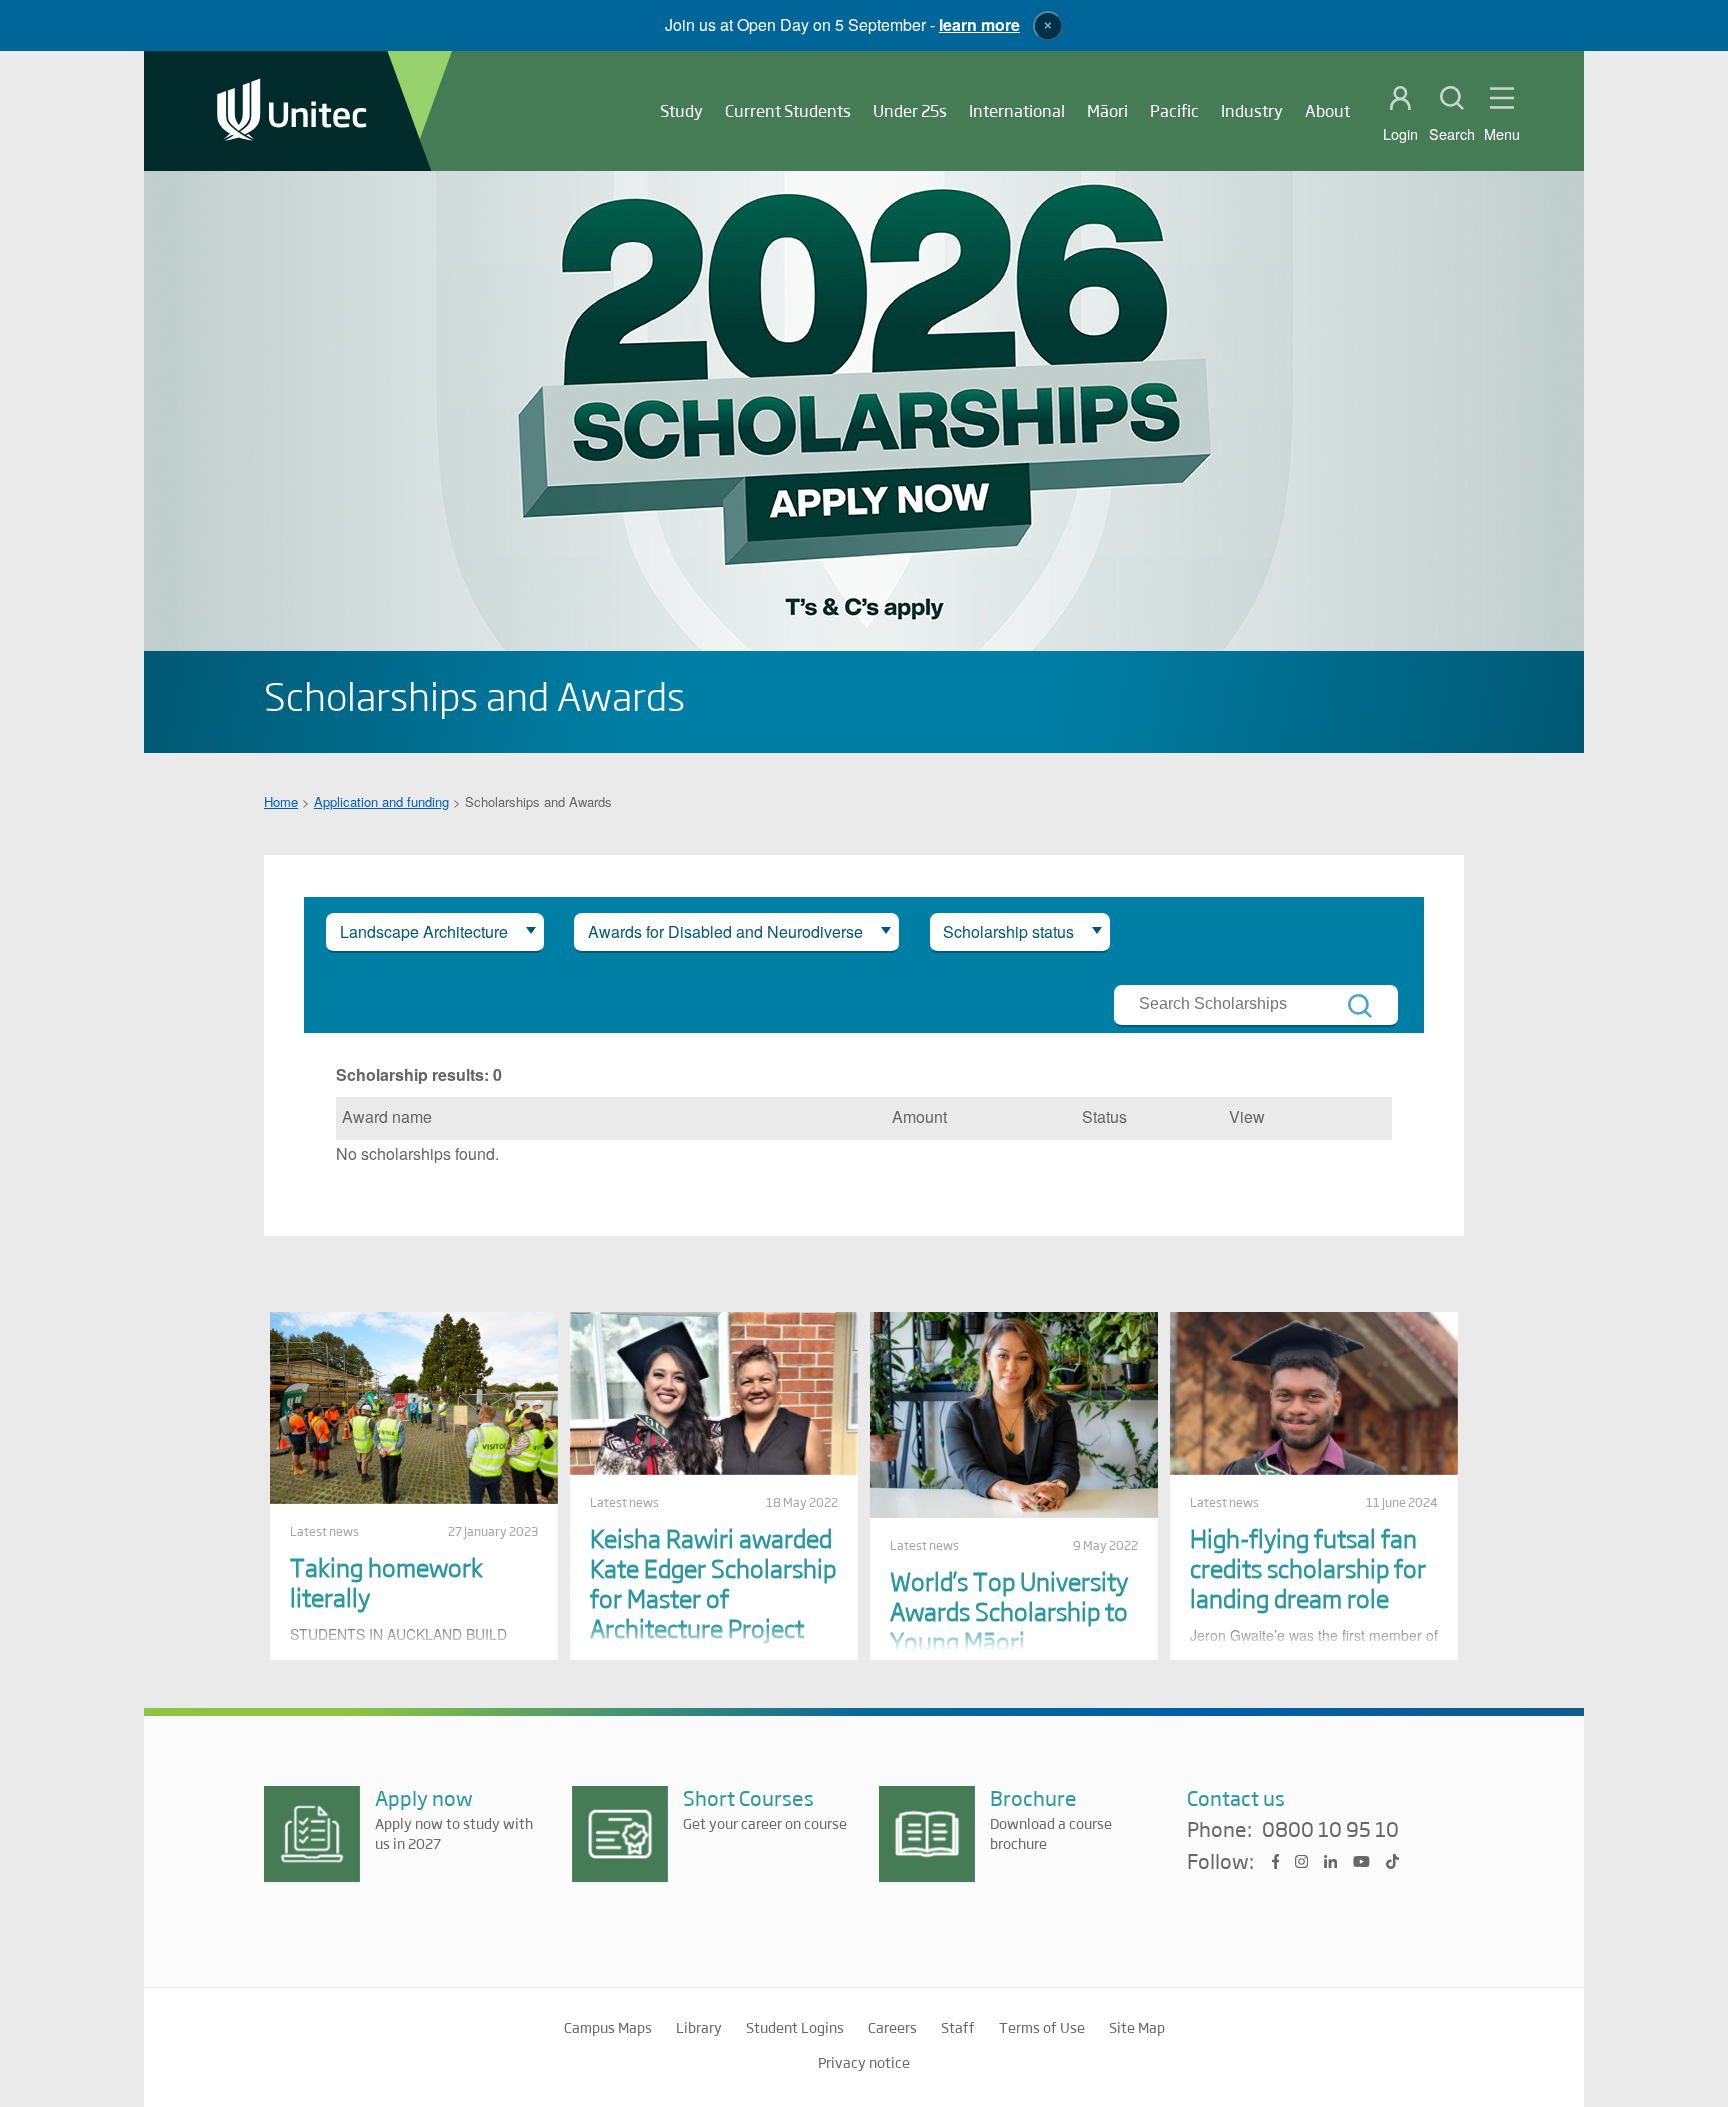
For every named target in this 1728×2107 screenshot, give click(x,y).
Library (699, 2027)
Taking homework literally (386, 1581)
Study (681, 110)
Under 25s (910, 110)
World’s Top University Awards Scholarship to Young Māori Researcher (1009, 1625)
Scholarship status (1008, 931)
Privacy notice (864, 2062)
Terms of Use (1042, 2027)
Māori (1107, 110)
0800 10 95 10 (1330, 1830)
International (1017, 110)
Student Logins (795, 2027)
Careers (892, 2027)
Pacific (1174, 110)
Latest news (324, 1531)
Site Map (1137, 2027)
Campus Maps (608, 2027)
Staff (958, 2027)
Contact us (1236, 1797)
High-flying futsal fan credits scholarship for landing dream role (1308, 1567)
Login (1400, 134)
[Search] (1360, 1006)
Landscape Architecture (424, 931)
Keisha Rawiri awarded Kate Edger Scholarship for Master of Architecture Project (713, 1582)
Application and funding (381, 801)
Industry (1252, 110)
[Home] (292, 111)
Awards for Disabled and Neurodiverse (725, 931)
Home (281, 801)
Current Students (788, 110)
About (1327, 110)
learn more (979, 24)
